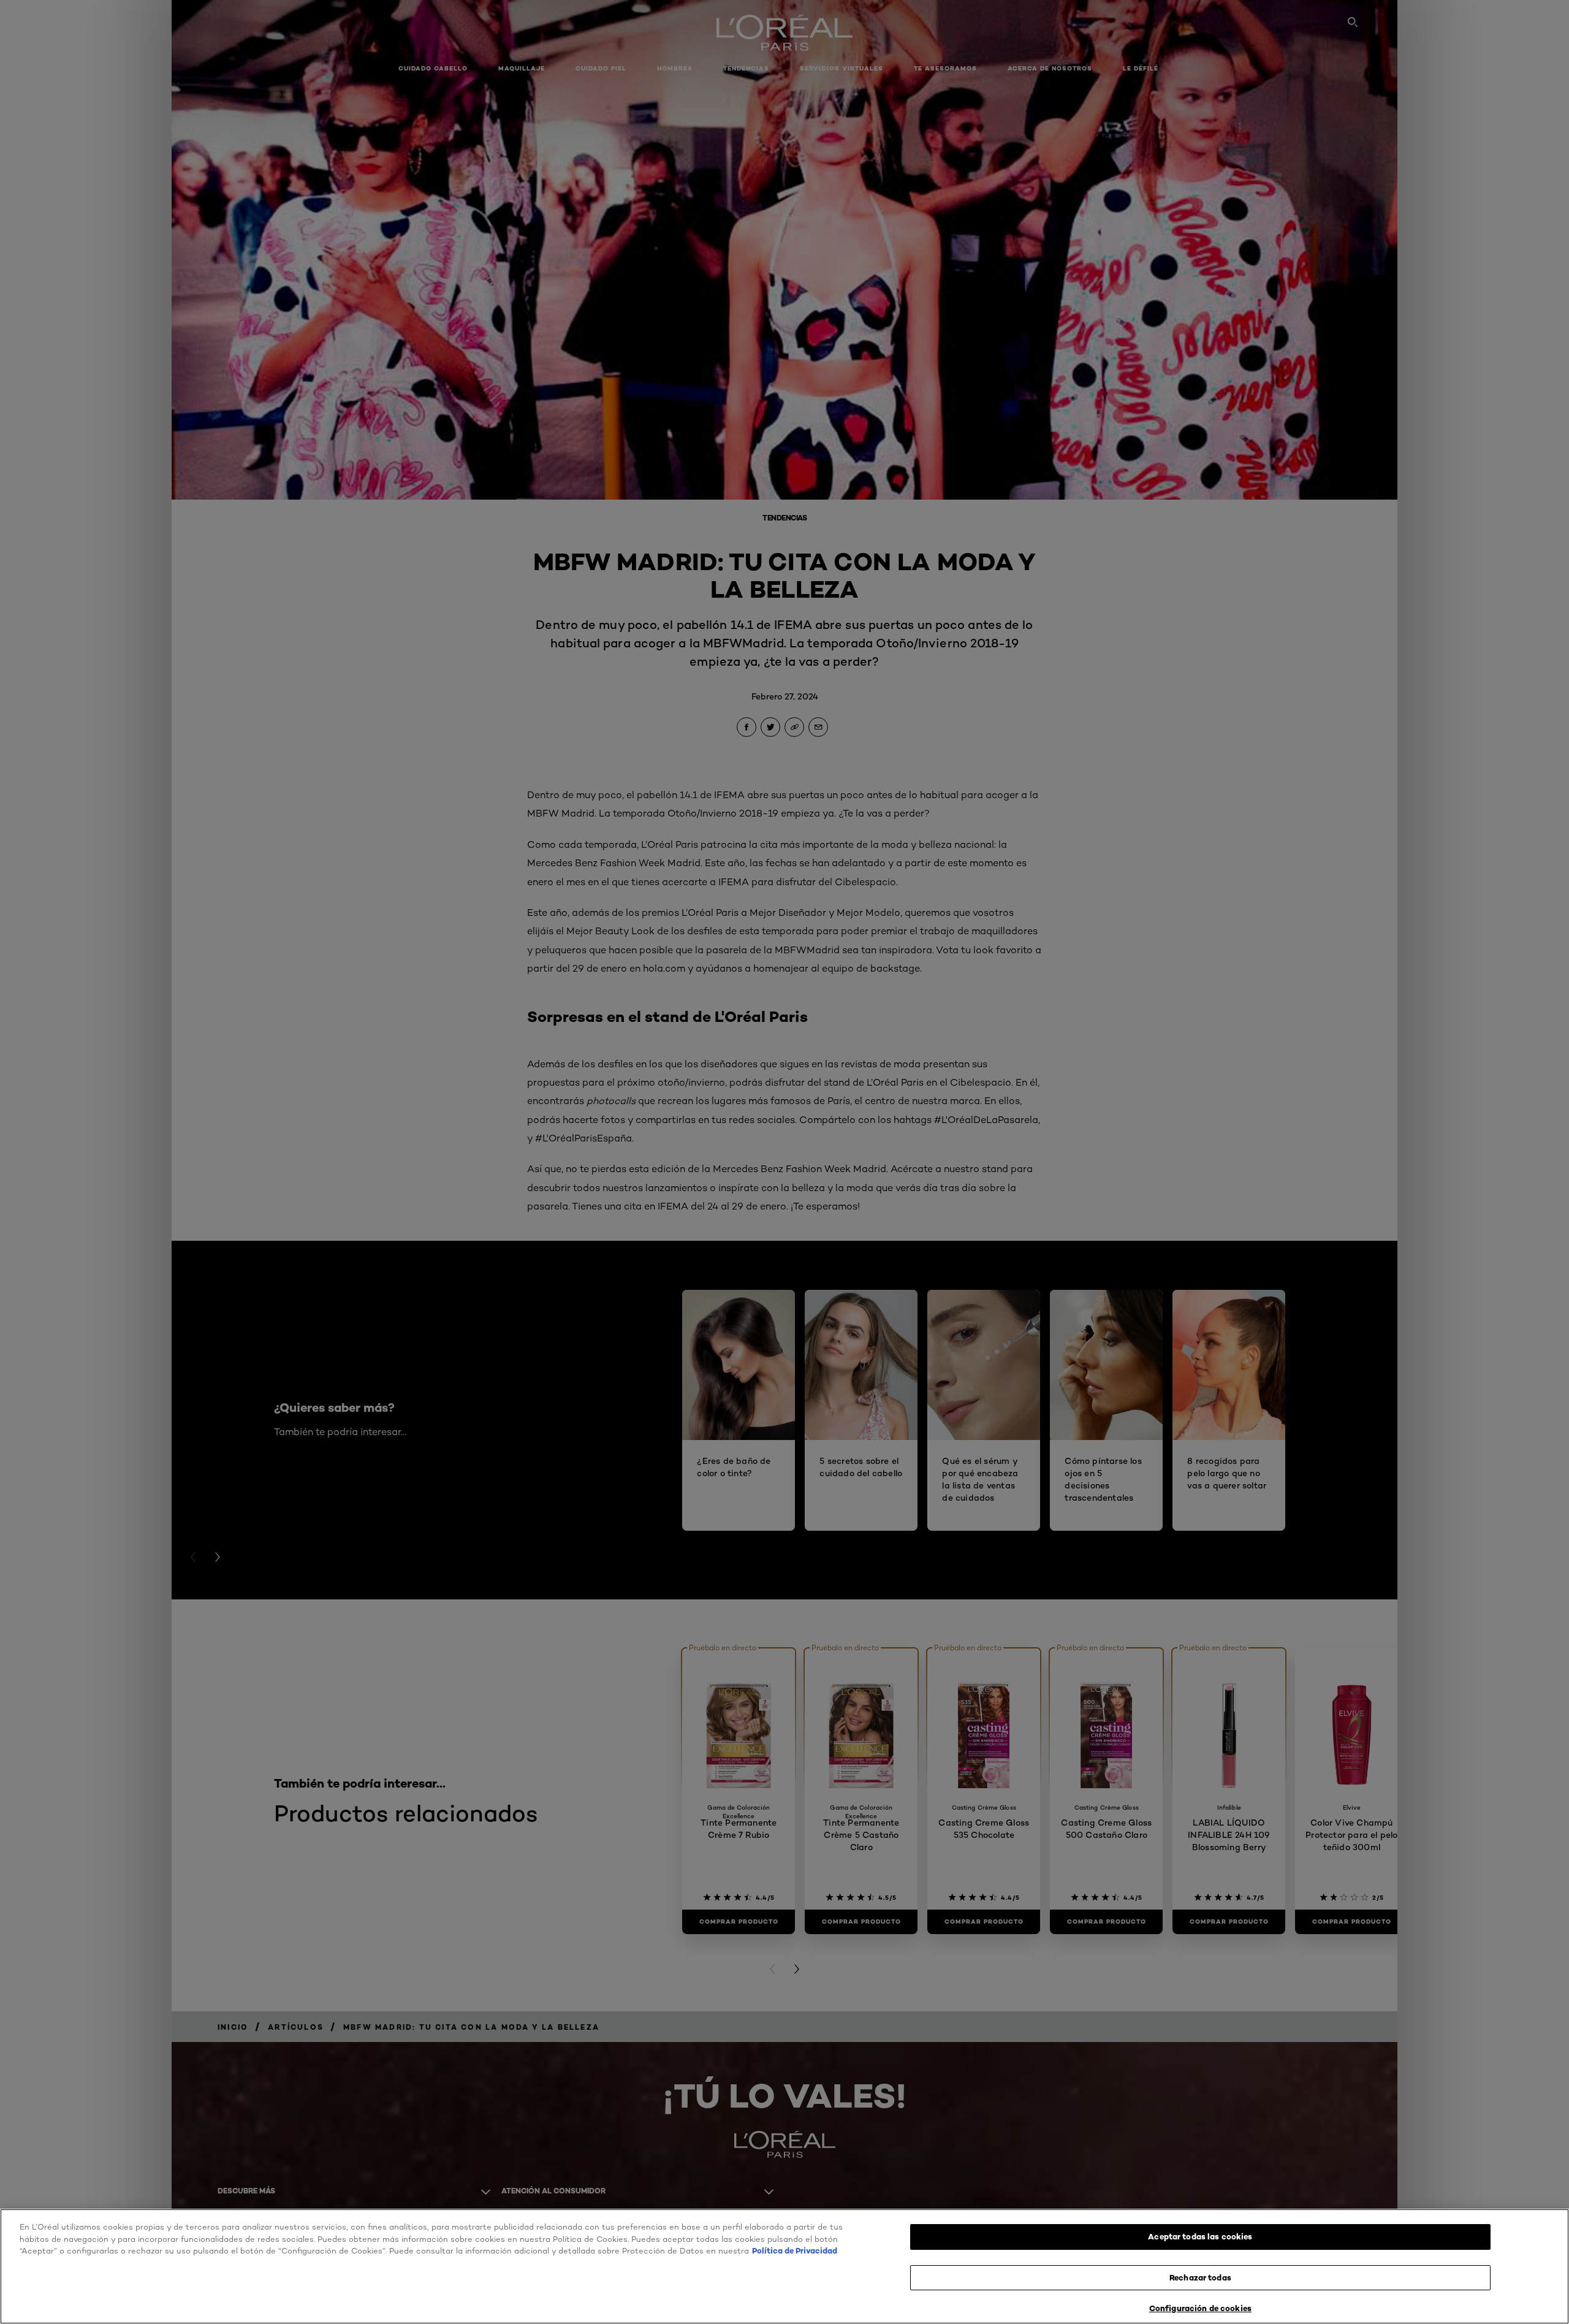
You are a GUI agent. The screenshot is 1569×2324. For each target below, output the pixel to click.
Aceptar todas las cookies (1200, 2236)
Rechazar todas (1200, 2277)
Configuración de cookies (1200, 2308)
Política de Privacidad (795, 2250)
